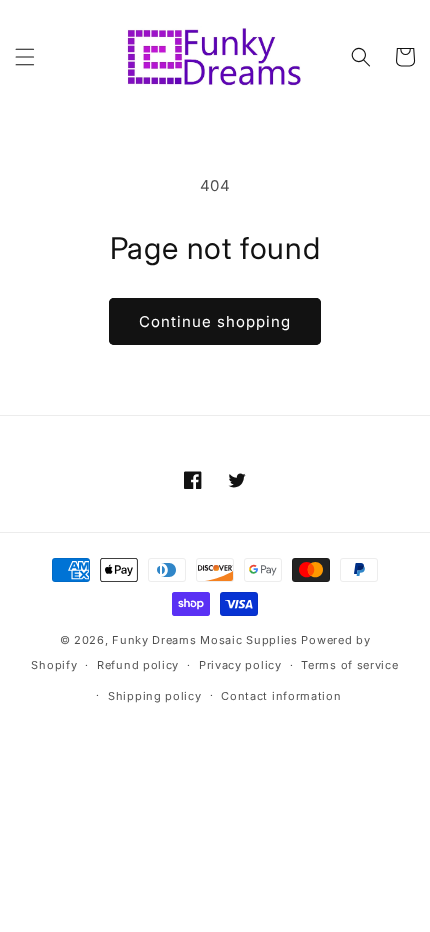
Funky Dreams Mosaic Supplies (205, 640)
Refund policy (138, 665)
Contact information (281, 696)
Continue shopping (215, 321)
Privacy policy (240, 665)
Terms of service (349, 665)
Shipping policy (155, 696)
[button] (25, 57)
